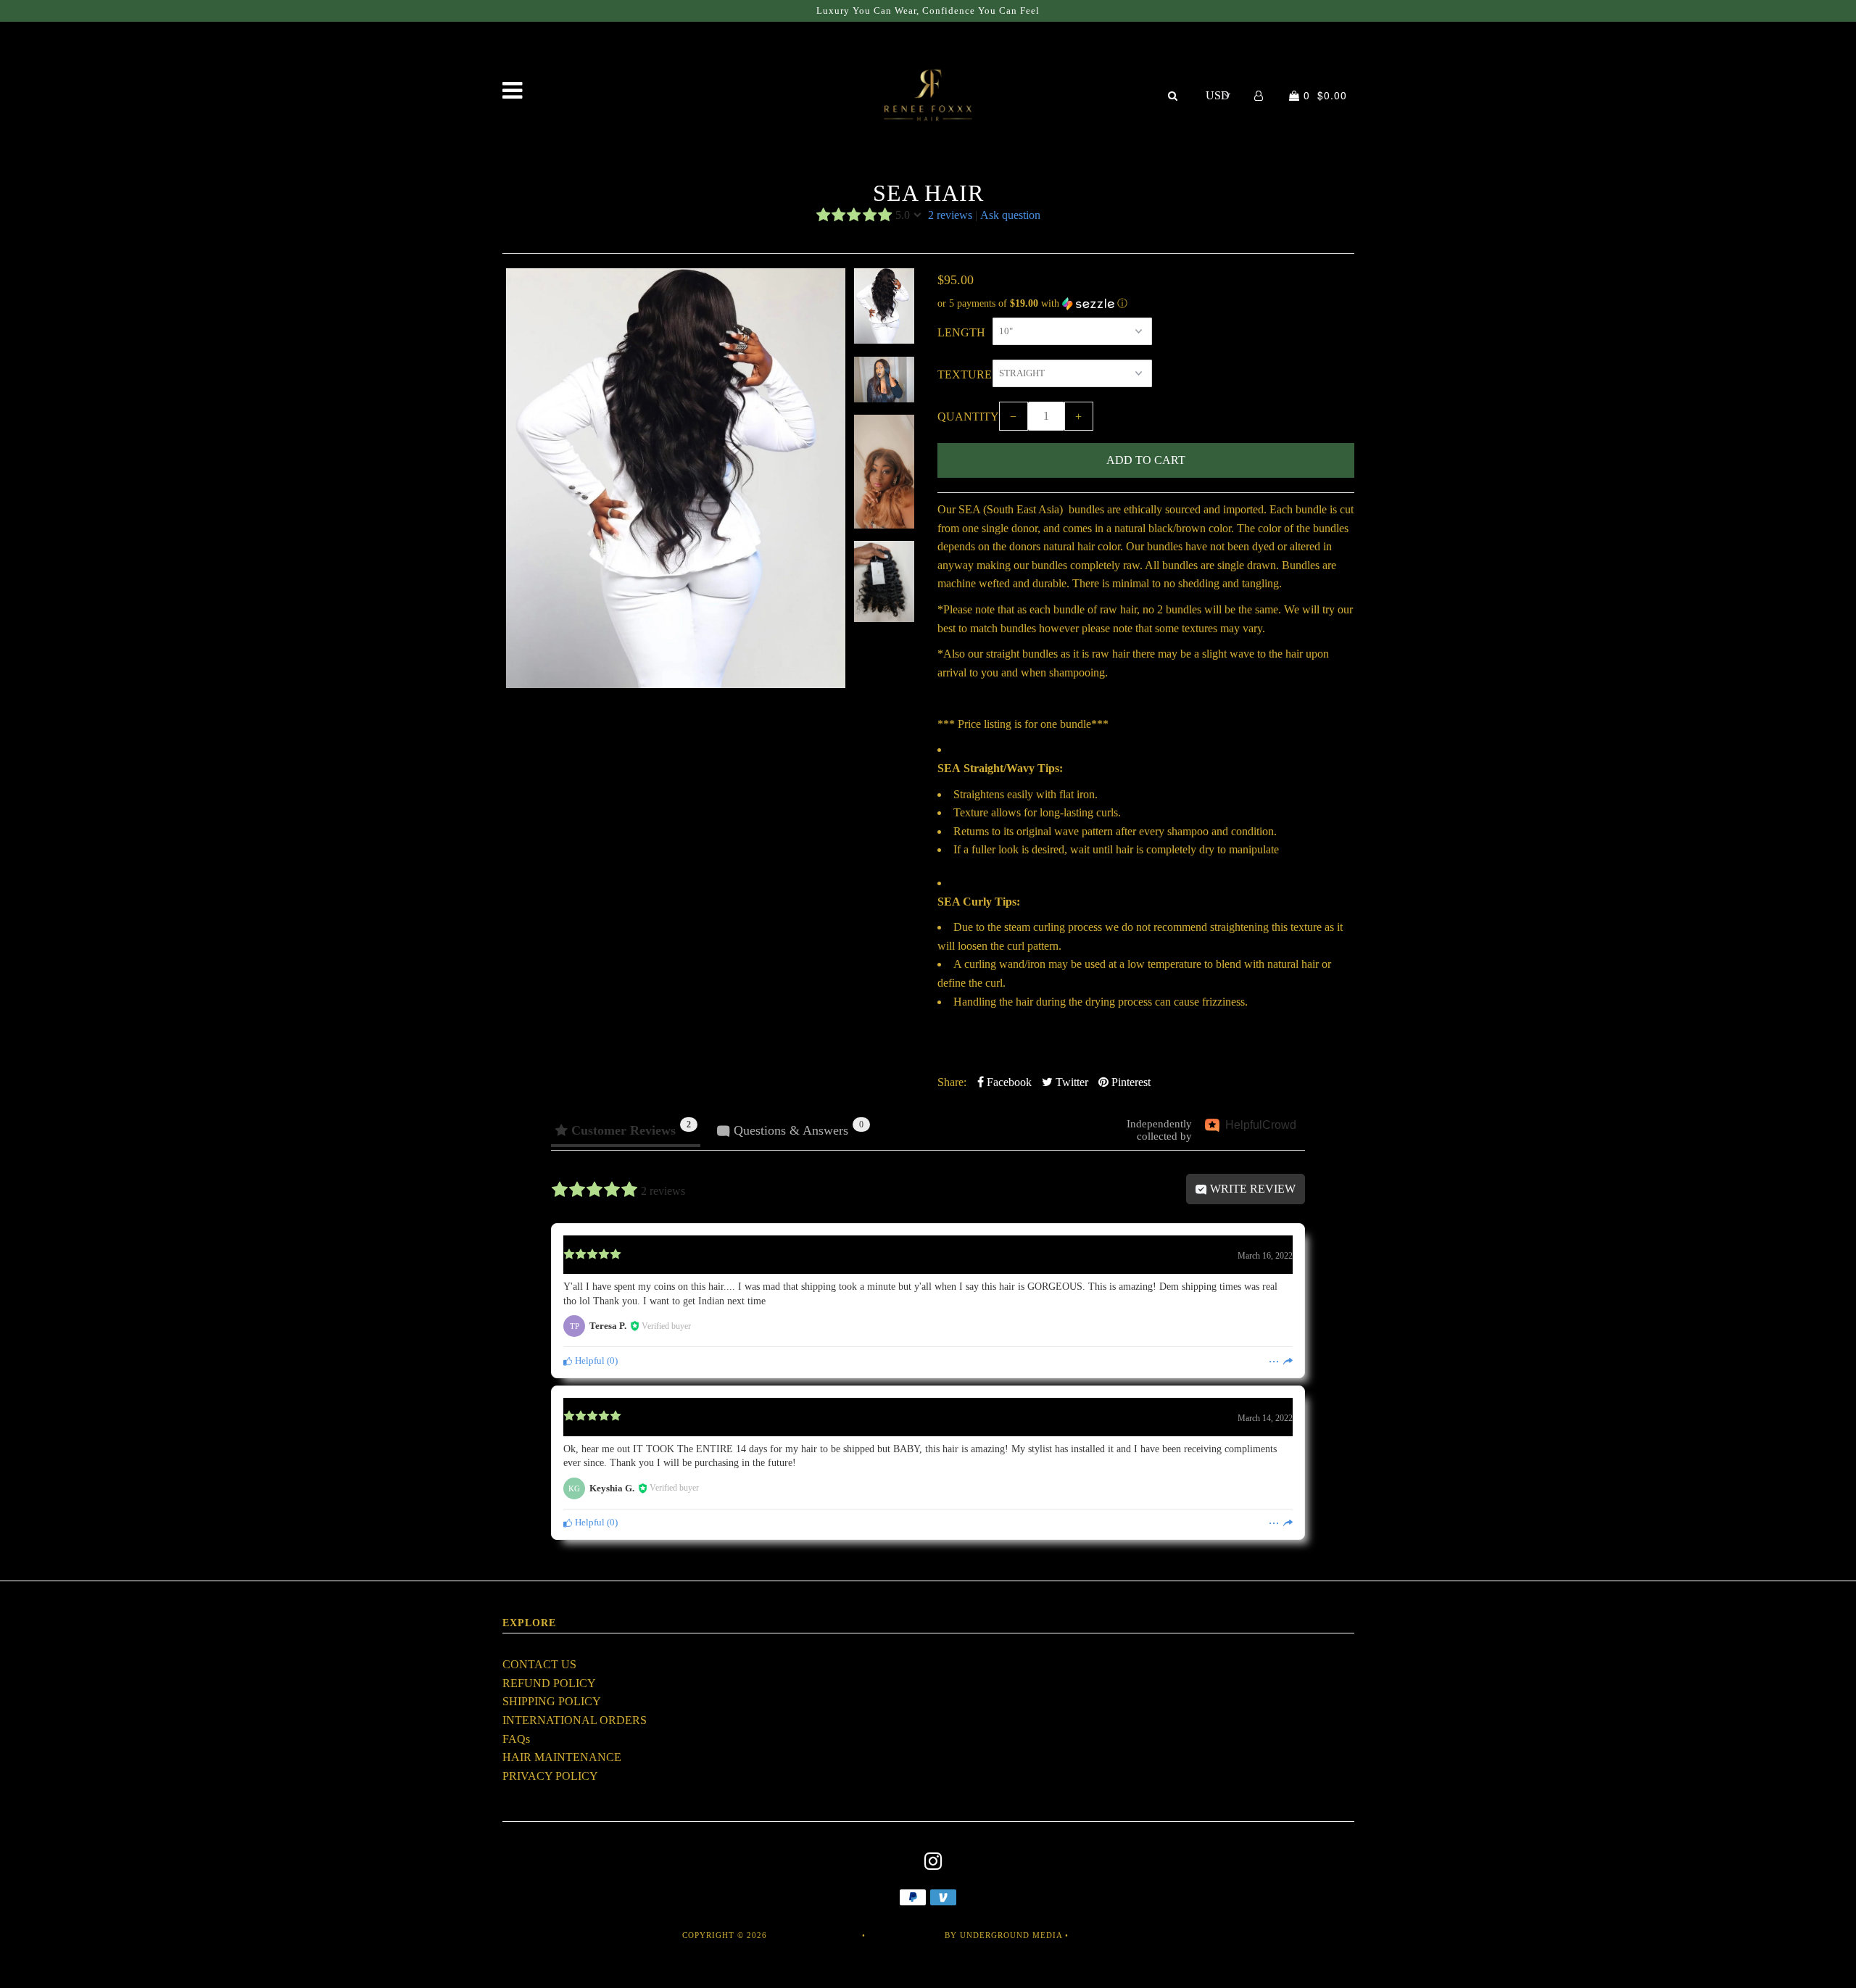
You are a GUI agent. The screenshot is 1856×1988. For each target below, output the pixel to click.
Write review (1251, 1189)
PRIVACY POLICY (550, 1776)
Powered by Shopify (1124, 1935)
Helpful (589, 1361)
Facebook (1008, 1082)
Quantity (968, 417)
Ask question (1010, 215)
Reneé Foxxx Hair (815, 1935)
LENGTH (961, 332)
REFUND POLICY (549, 1683)
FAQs (516, 1739)
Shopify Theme (905, 1935)
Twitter (1070, 1082)
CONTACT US (539, 1664)
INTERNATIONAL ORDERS (575, 1720)
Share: (952, 1082)
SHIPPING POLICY (552, 1701)
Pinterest (1130, 1082)
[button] (1146, 304)
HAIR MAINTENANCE (562, 1757)
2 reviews (950, 215)
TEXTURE (965, 374)
